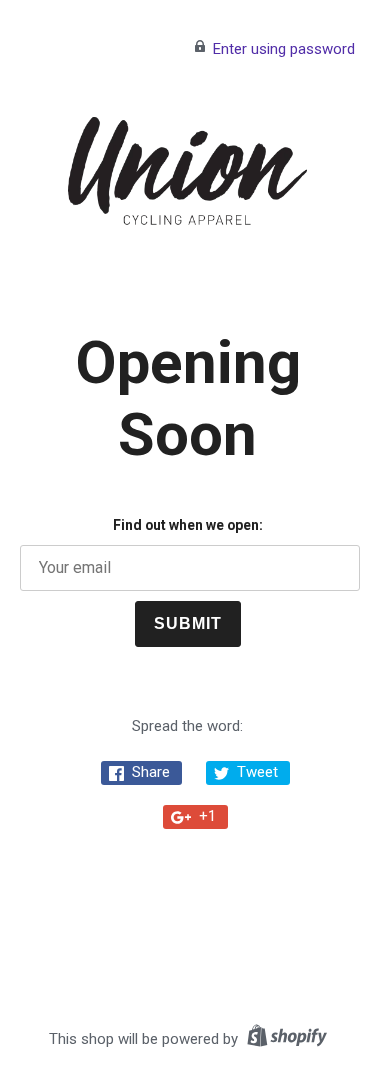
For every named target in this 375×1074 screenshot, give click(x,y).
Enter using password (284, 49)
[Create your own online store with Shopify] (284, 1039)
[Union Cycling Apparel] (188, 171)
